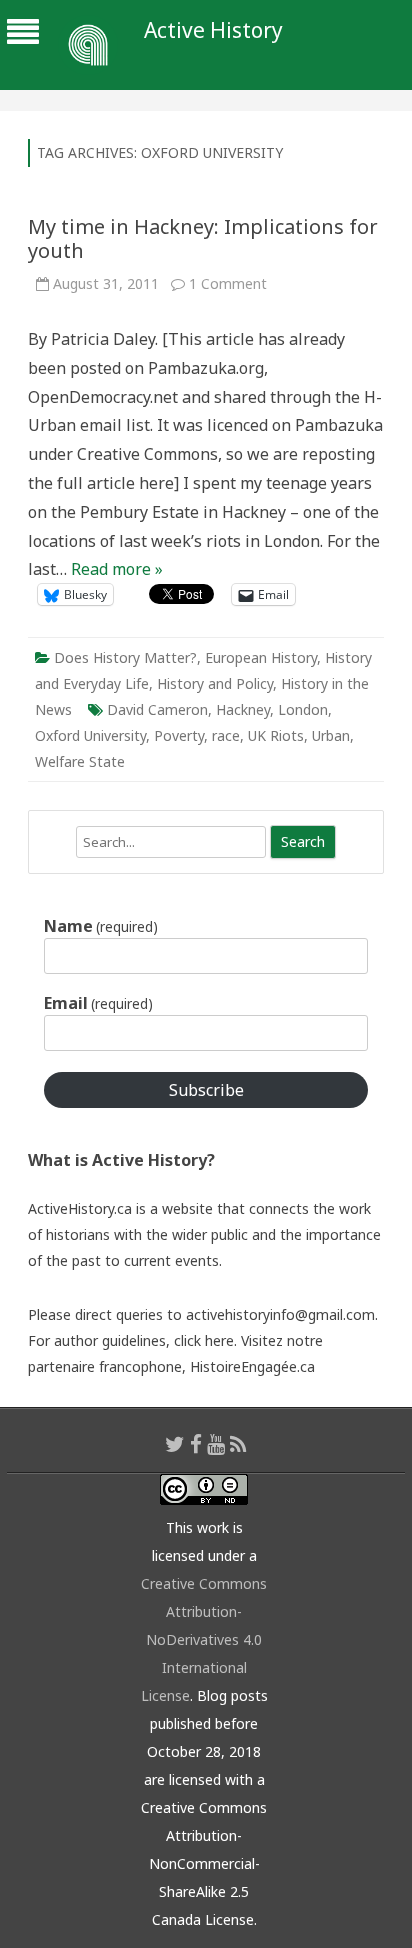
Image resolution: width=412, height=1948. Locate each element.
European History (261, 657)
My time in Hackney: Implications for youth (203, 238)
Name (101, 926)
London (303, 709)
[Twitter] (175, 1444)
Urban (331, 735)
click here (204, 1340)
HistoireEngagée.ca (252, 1366)
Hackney (243, 709)
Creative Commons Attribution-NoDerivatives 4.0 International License (204, 1639)
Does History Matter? (125, 657)
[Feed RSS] (238, 1444)
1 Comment (228, 283)
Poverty (179, 735)
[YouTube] (216, 1444)
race (226, 735)
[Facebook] (196, 1444)
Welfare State (80, 761)
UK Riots (276, 735)
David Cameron (157, 709)
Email (98, 1003)
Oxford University (90, 735)
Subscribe (206, 1090)
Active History (213, 30)
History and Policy (215, 683)
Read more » (117, 569)
